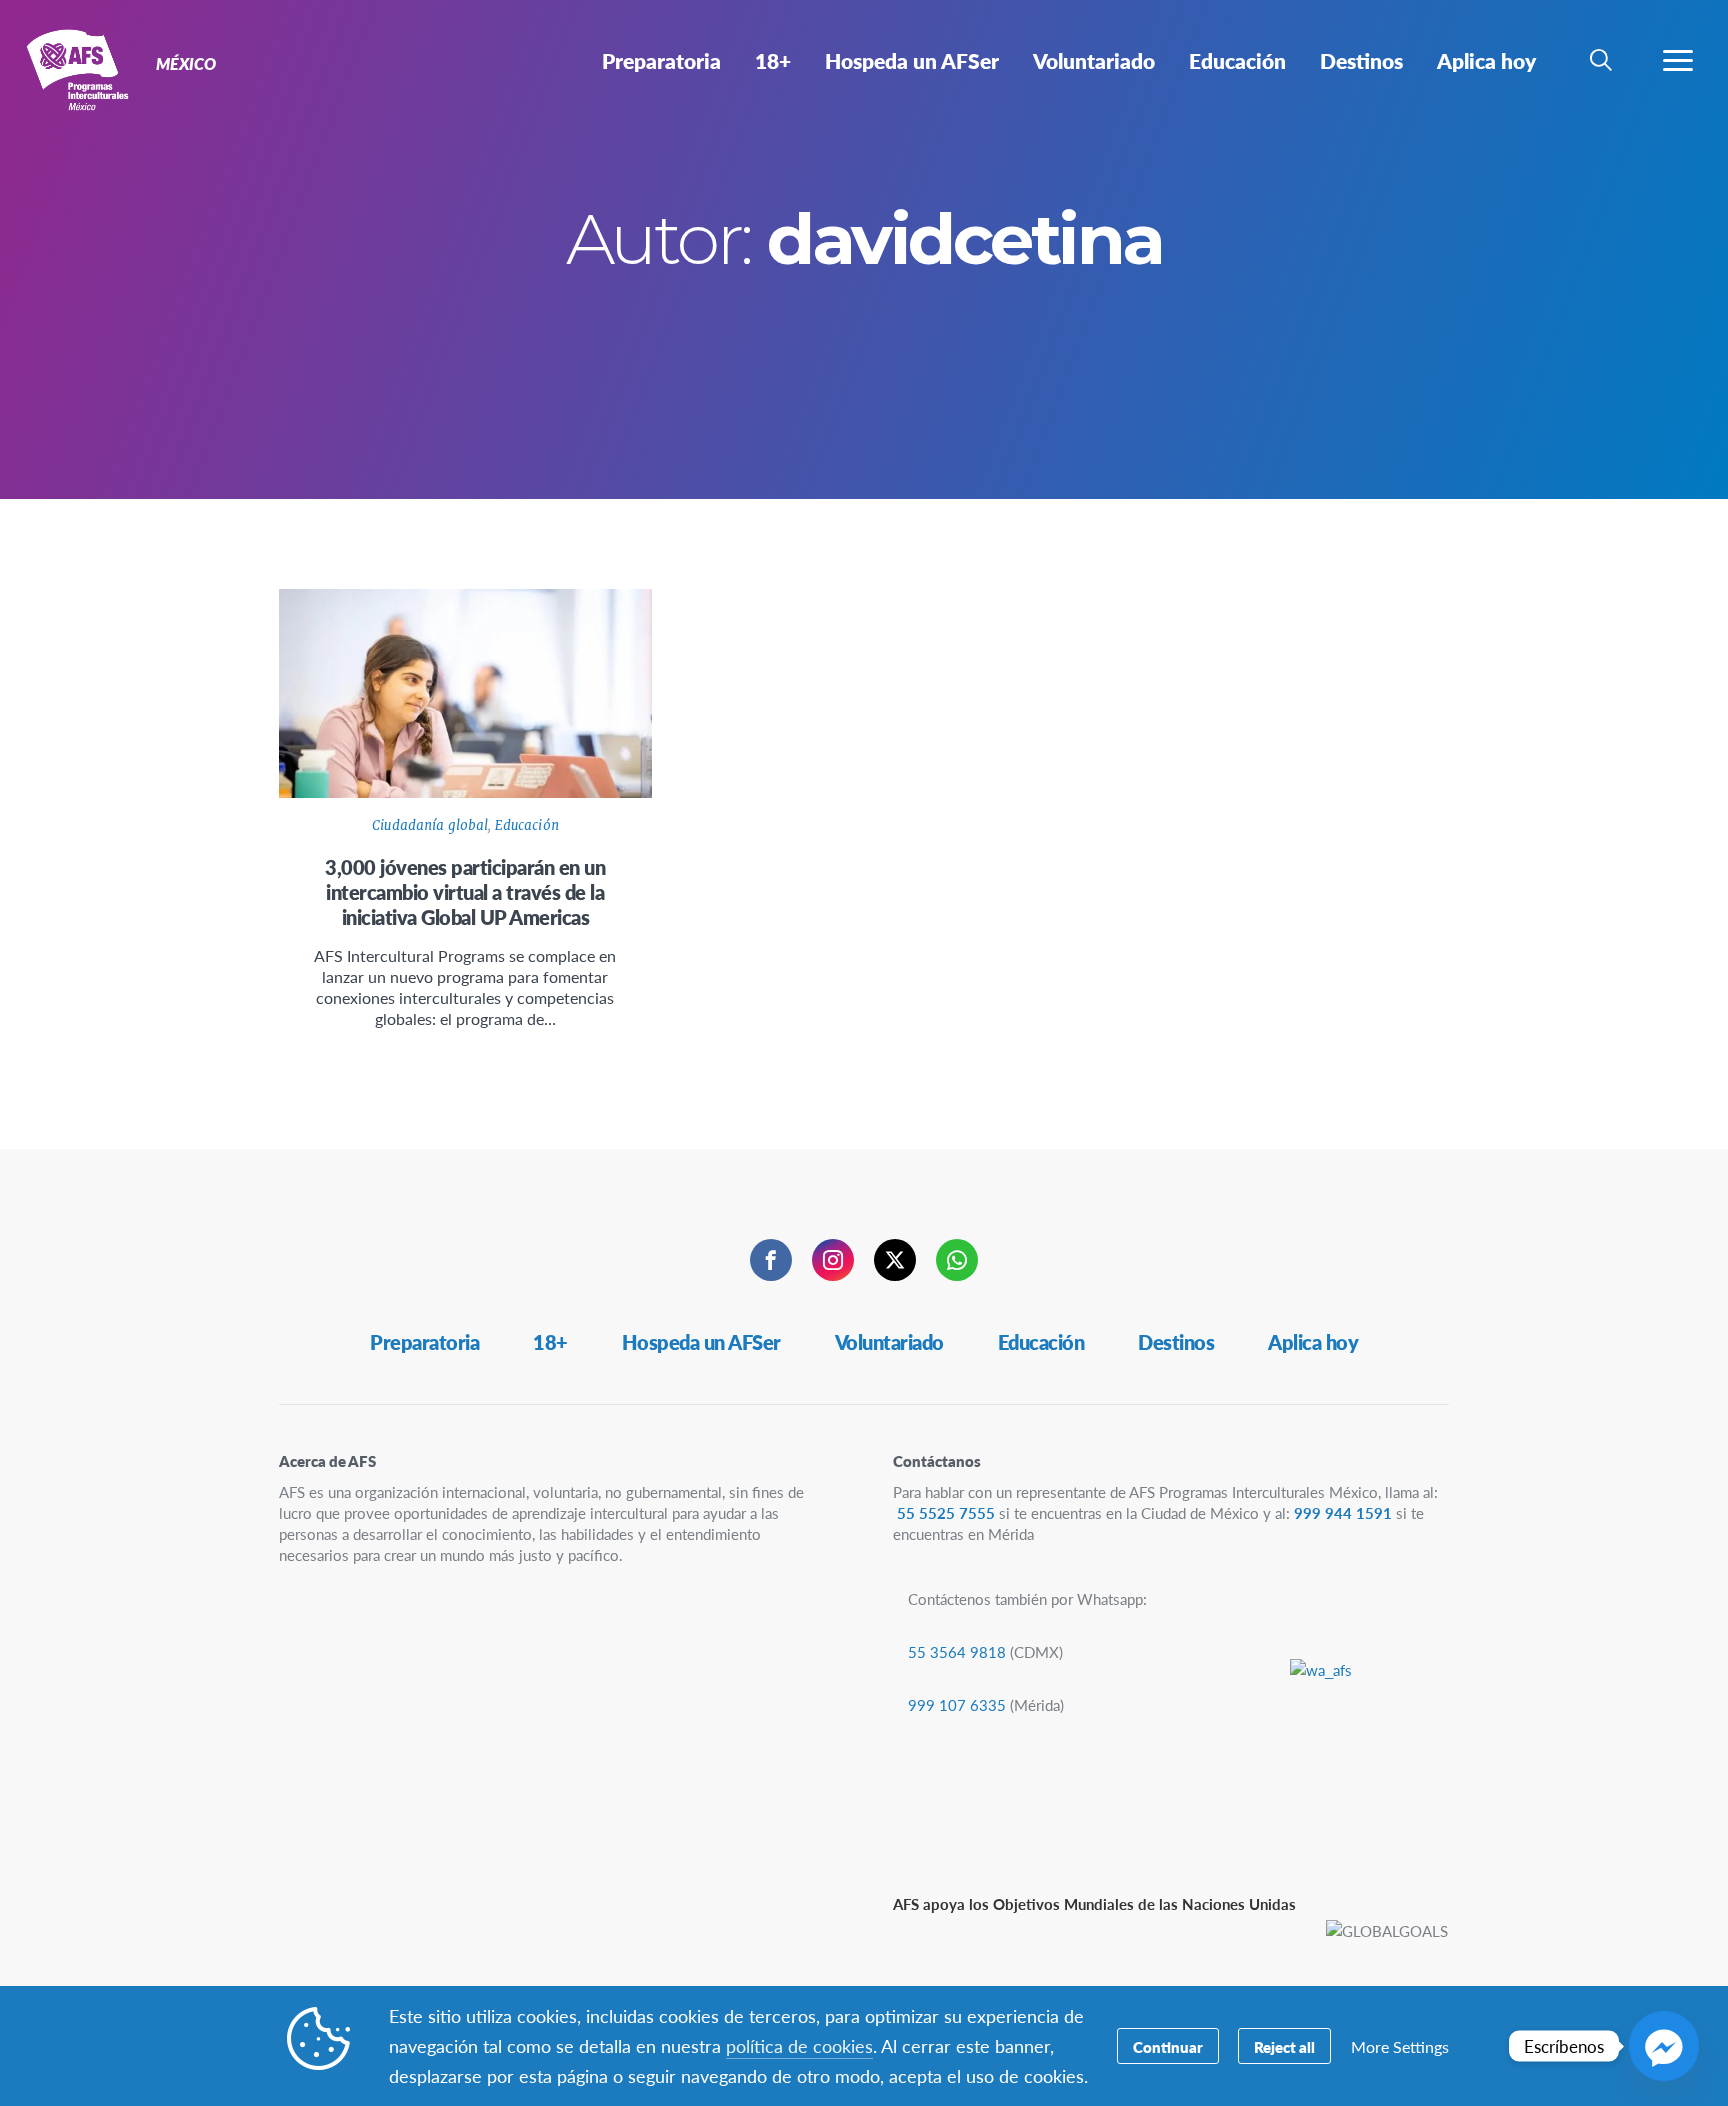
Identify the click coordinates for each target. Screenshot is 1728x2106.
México (87, 68)
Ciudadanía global (430, 825)
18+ (550, 1342)
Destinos (1176, 1342)
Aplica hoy (1313, 1342)
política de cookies (799, 2045)
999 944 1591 (1343, 1512)
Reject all (1284, 2046)
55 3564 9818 (957, 1651)
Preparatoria (424, 1342)
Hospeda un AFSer (701, 1342)
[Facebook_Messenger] (1664, 2046)
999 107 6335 (957, 1704)
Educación (527, 825)
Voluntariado (889, 1342)
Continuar (1168, 2046)
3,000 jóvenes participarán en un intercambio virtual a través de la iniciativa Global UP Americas (465, 892)
